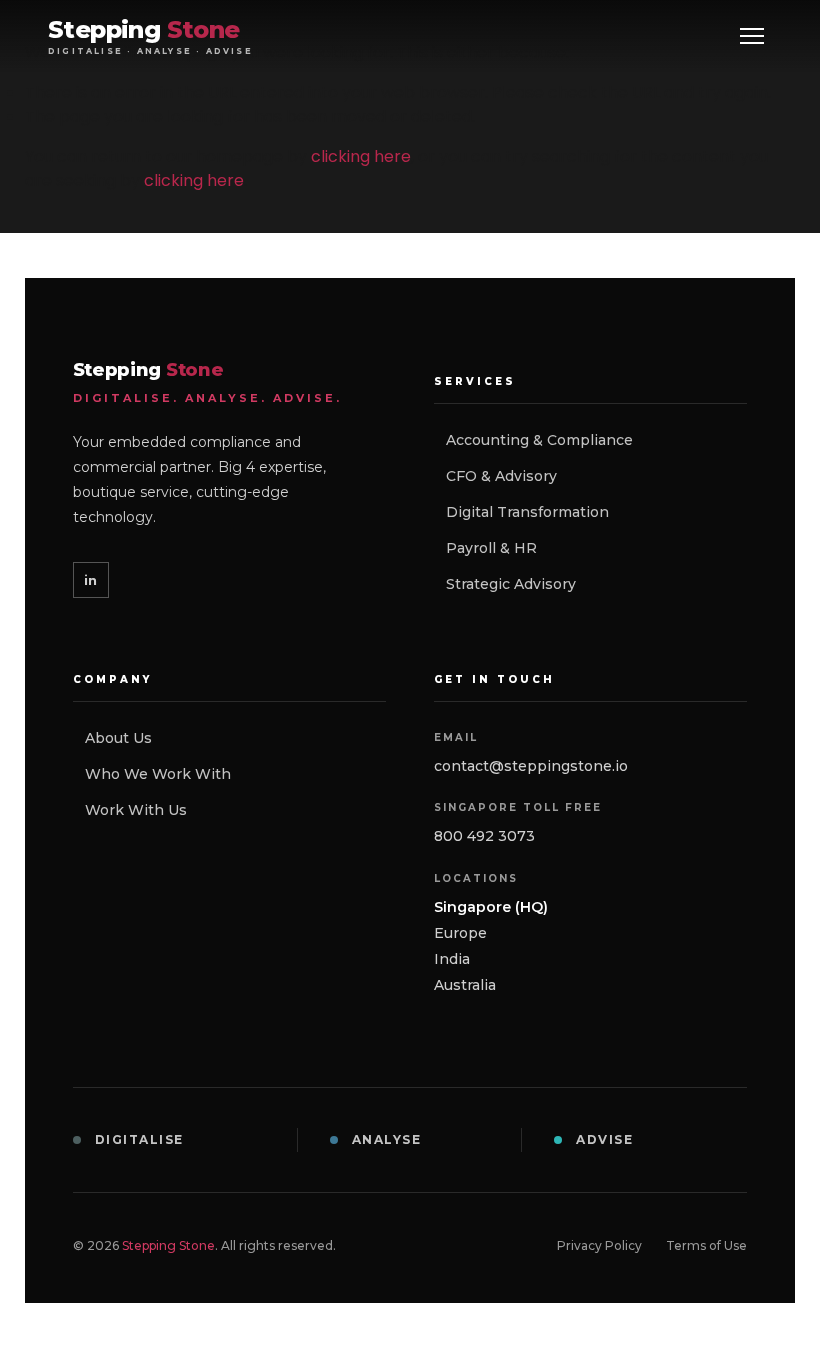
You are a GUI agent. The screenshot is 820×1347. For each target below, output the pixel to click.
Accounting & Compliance (539, 440)
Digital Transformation (527, 512)
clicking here (361, 156)
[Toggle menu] (752, 36)
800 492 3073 (484, 836)
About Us (118, 738)
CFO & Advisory (501, 476)
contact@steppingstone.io (531, 766)
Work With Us (136, 810)
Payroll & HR (491, 548)
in (90, 580)
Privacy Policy (599, 1245)
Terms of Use (706, 1245)
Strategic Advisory (511, 584)
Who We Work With (158, 774)
